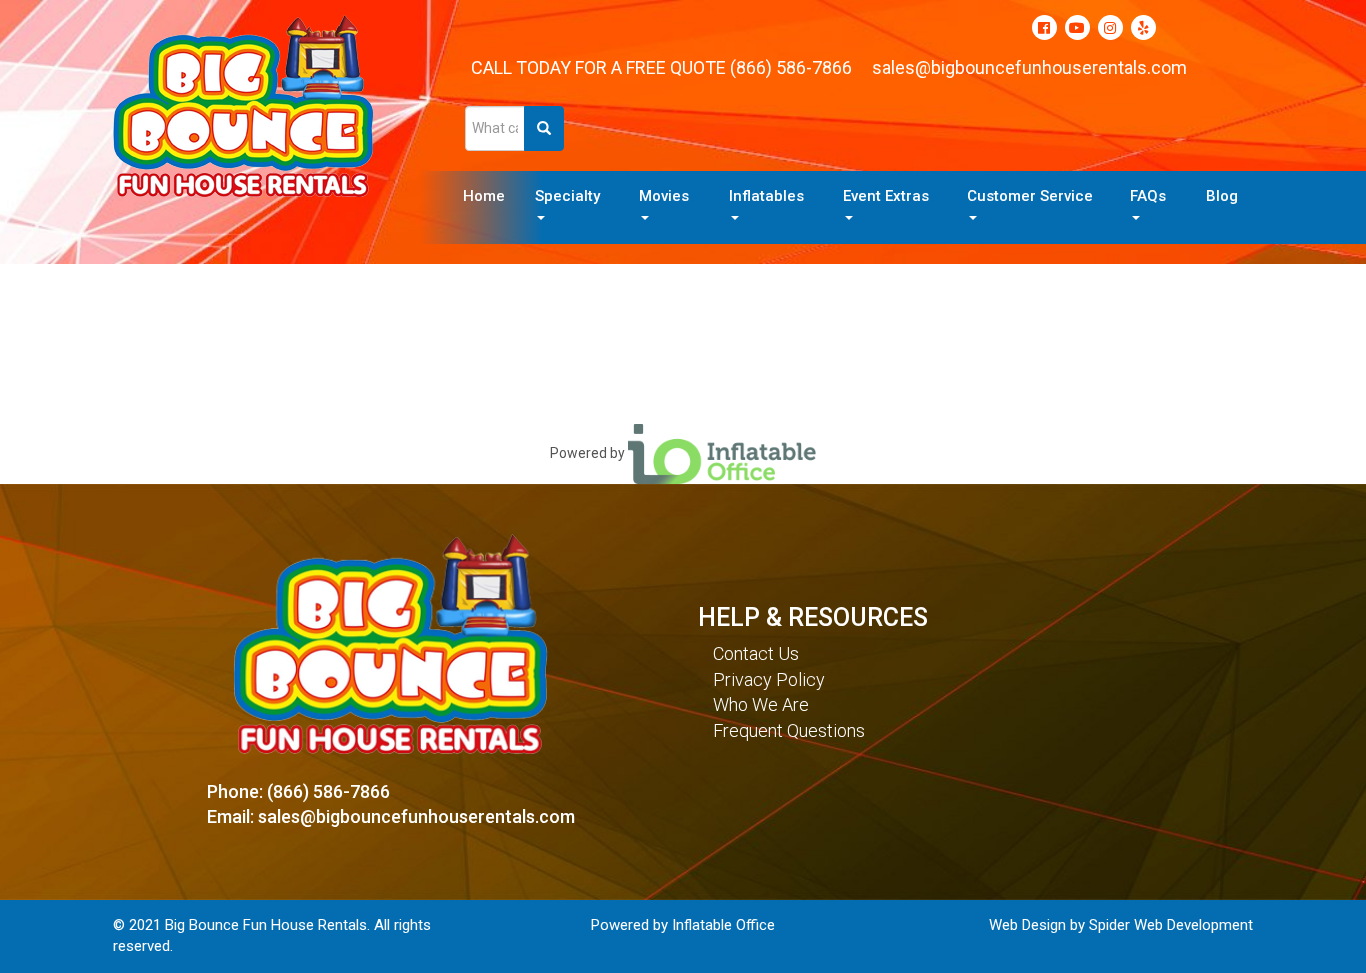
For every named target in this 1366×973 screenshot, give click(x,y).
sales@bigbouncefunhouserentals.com (1029, 67)
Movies (664, 196)
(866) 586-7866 (791, 67)
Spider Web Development (1171, 925)
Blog (1222, 196)
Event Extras (886, 196)
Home (484, 196)
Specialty (567, 196)
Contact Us (756, 653)
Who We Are (761, 704)
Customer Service (1030, 196)
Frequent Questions (789, 730)
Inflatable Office (723, 925)
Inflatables (766, 196)
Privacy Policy (769, 679)
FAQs (1148, 196)
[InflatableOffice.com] (722, 452)
